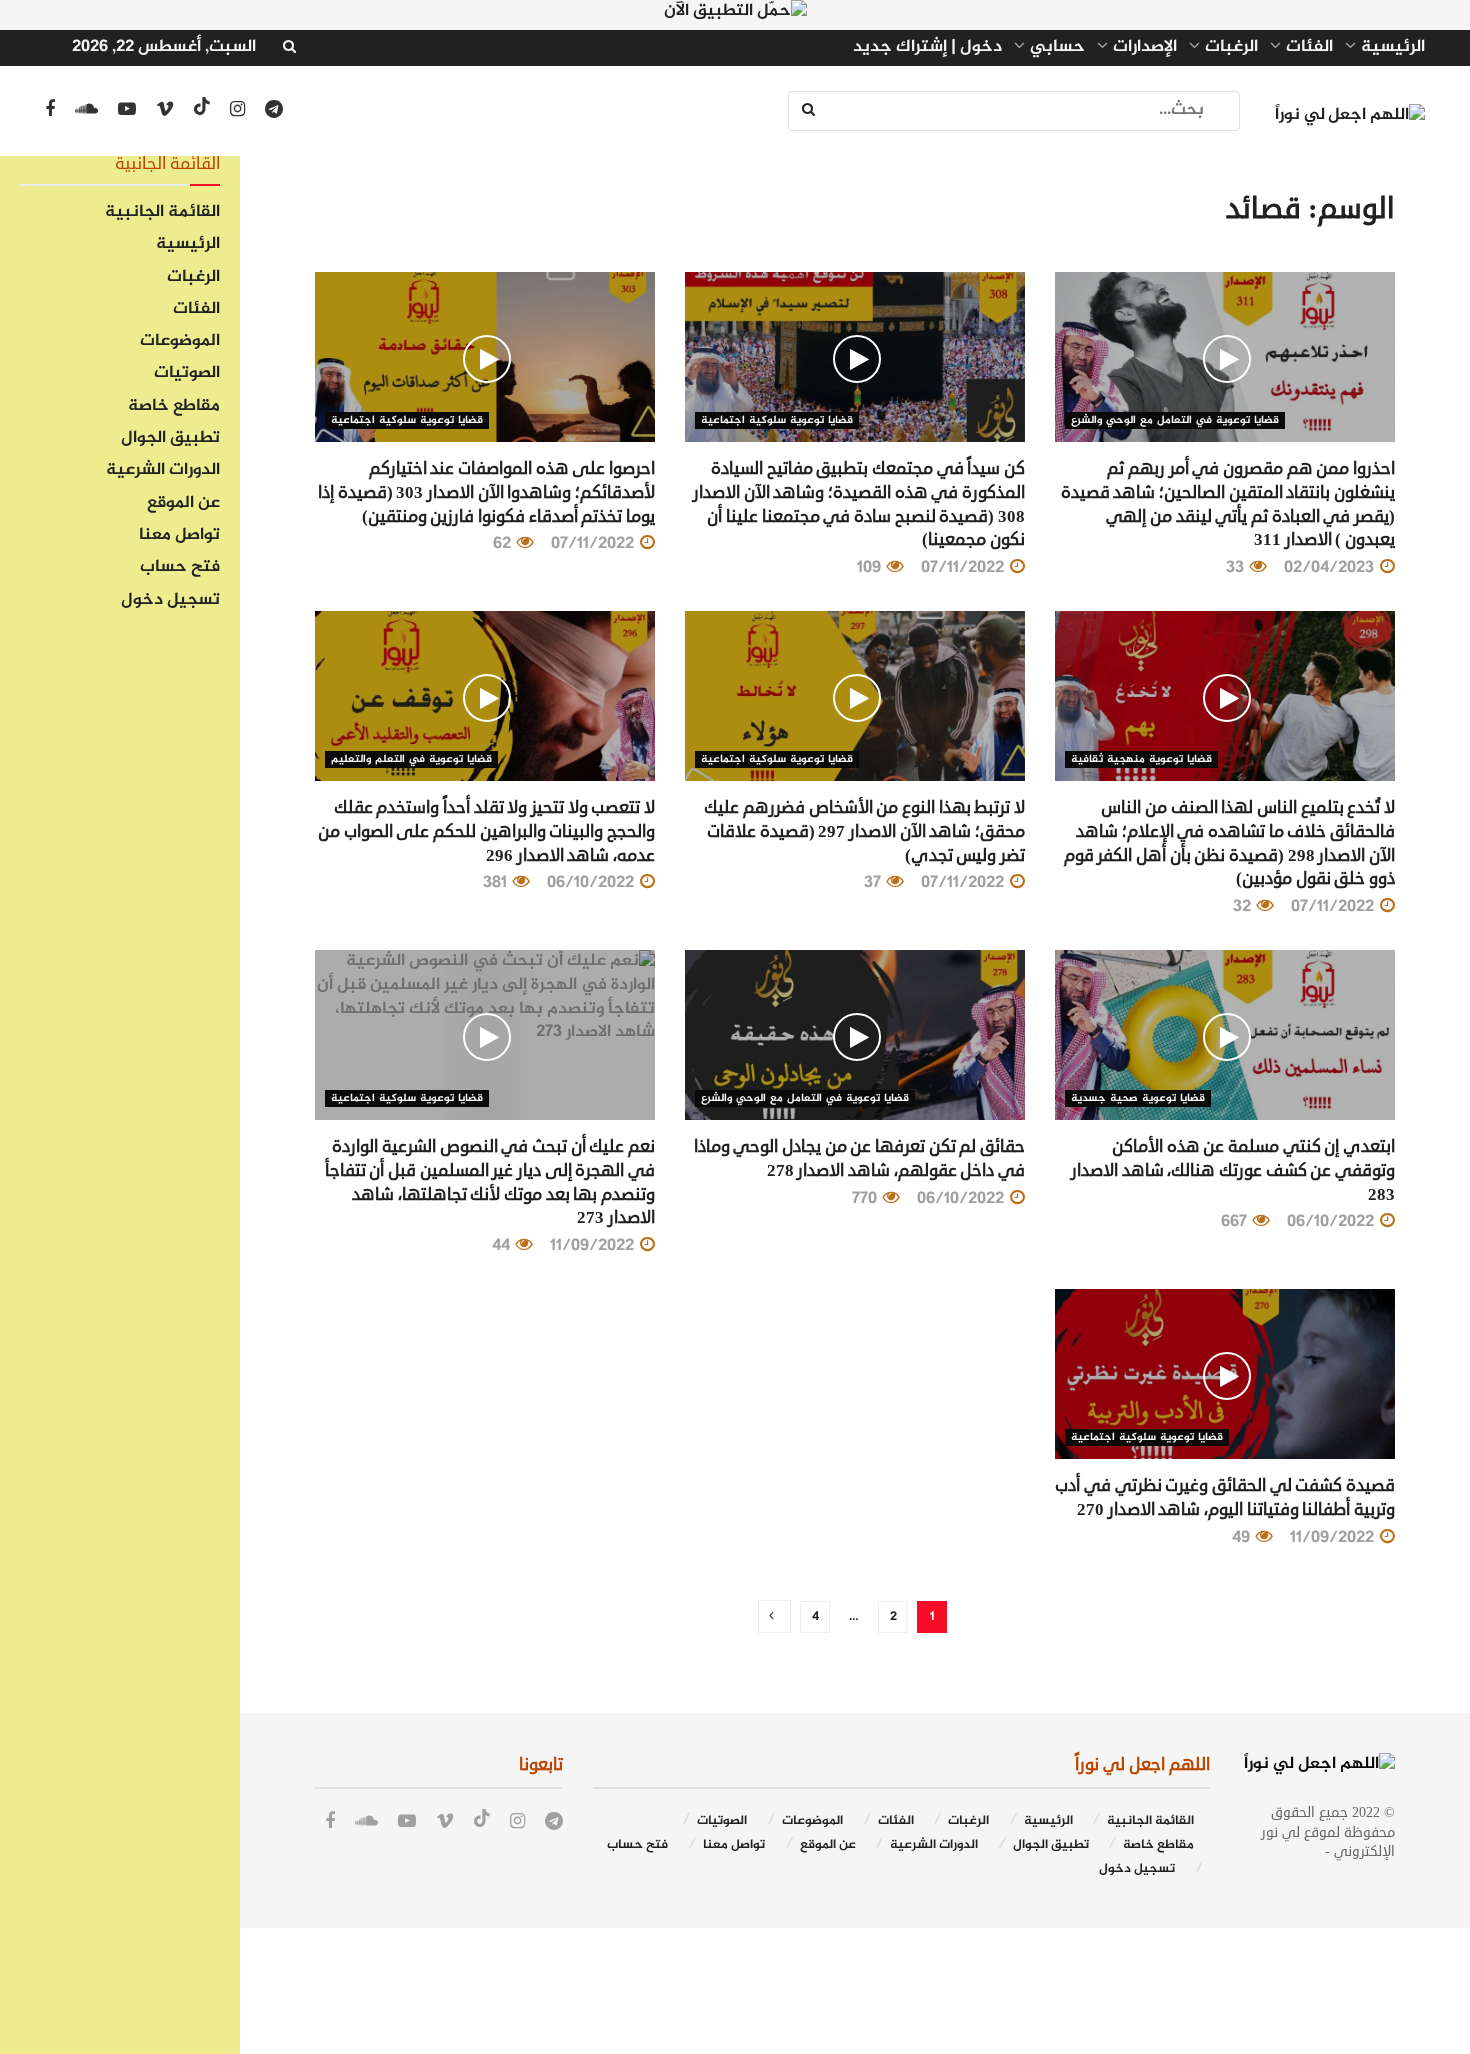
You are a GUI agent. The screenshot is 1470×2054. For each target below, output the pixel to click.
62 (504, 544)
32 (1244, 907)
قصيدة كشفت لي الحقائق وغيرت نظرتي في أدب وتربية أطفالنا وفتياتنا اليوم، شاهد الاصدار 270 (1225, 1497)
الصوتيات (187, 374)
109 (871, 568)
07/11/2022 (964, 568)
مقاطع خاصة (174, 407)
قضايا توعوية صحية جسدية (1138, 1098)
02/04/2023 (1331, 568)
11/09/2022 (594, 1246)
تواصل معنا (179, 536)
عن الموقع (183, 504)
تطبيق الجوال (170, 439)
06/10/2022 (592, 883)
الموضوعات (180, 342)
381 (497, 883)
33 (1237, 568)
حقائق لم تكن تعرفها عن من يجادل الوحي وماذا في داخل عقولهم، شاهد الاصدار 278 (859, 1158)
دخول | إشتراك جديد (927, 48)
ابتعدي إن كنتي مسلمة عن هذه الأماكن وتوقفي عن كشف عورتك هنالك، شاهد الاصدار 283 (1233, 1170)
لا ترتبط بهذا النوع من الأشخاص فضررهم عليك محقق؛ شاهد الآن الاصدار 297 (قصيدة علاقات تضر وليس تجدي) (864, 831)
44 (503, 1246)
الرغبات (193, 278)
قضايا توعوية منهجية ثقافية (1141, 759)
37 (874, 883)
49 (1243, 1538)
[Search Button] (810, 111)
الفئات (196, 310)
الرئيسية (188, 245)
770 (866, 1199)
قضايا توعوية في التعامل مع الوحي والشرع (1175, 420)
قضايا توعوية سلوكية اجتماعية (777, 420)
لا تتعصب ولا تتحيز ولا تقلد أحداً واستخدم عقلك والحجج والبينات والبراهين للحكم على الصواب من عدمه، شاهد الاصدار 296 (486, 831)
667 (1236, 1222)
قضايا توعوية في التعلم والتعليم (411, 759)
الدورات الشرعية (163, 471)
